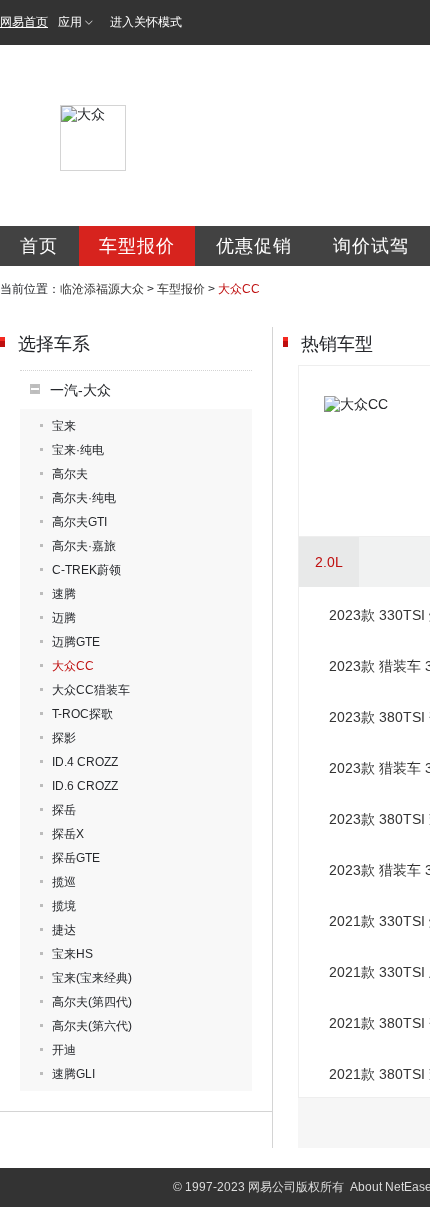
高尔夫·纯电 (84, 498)
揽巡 (64, 882)
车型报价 (137, 246)
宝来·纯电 (78, 450)
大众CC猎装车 (91, 690)
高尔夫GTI (79, 522)
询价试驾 (371, 246)
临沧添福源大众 (102, 289)
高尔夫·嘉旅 (84, 546)
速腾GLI (73, 1074)
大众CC (73, 666)
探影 (64, 738)
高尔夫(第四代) (92, 1002)
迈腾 (64, 618)
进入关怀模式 (146, 22)
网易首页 (24, 22)
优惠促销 (254, 246)
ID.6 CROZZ (85, 786)
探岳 (64, 810)
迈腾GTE (76, 642)
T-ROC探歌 (82, 714)
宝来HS (72, 954)
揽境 (64, 906)
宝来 (64, 426)
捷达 (64, 930)
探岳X (68, 834)
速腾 (64, 594)
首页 (39, 246)
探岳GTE (76, 858)
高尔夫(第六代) (92, 1026)
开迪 (64, 1050)
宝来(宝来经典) (92, 978)
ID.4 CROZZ (85, 762)
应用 (70, 22)
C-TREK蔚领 (86, 570)
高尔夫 (70, 474)
